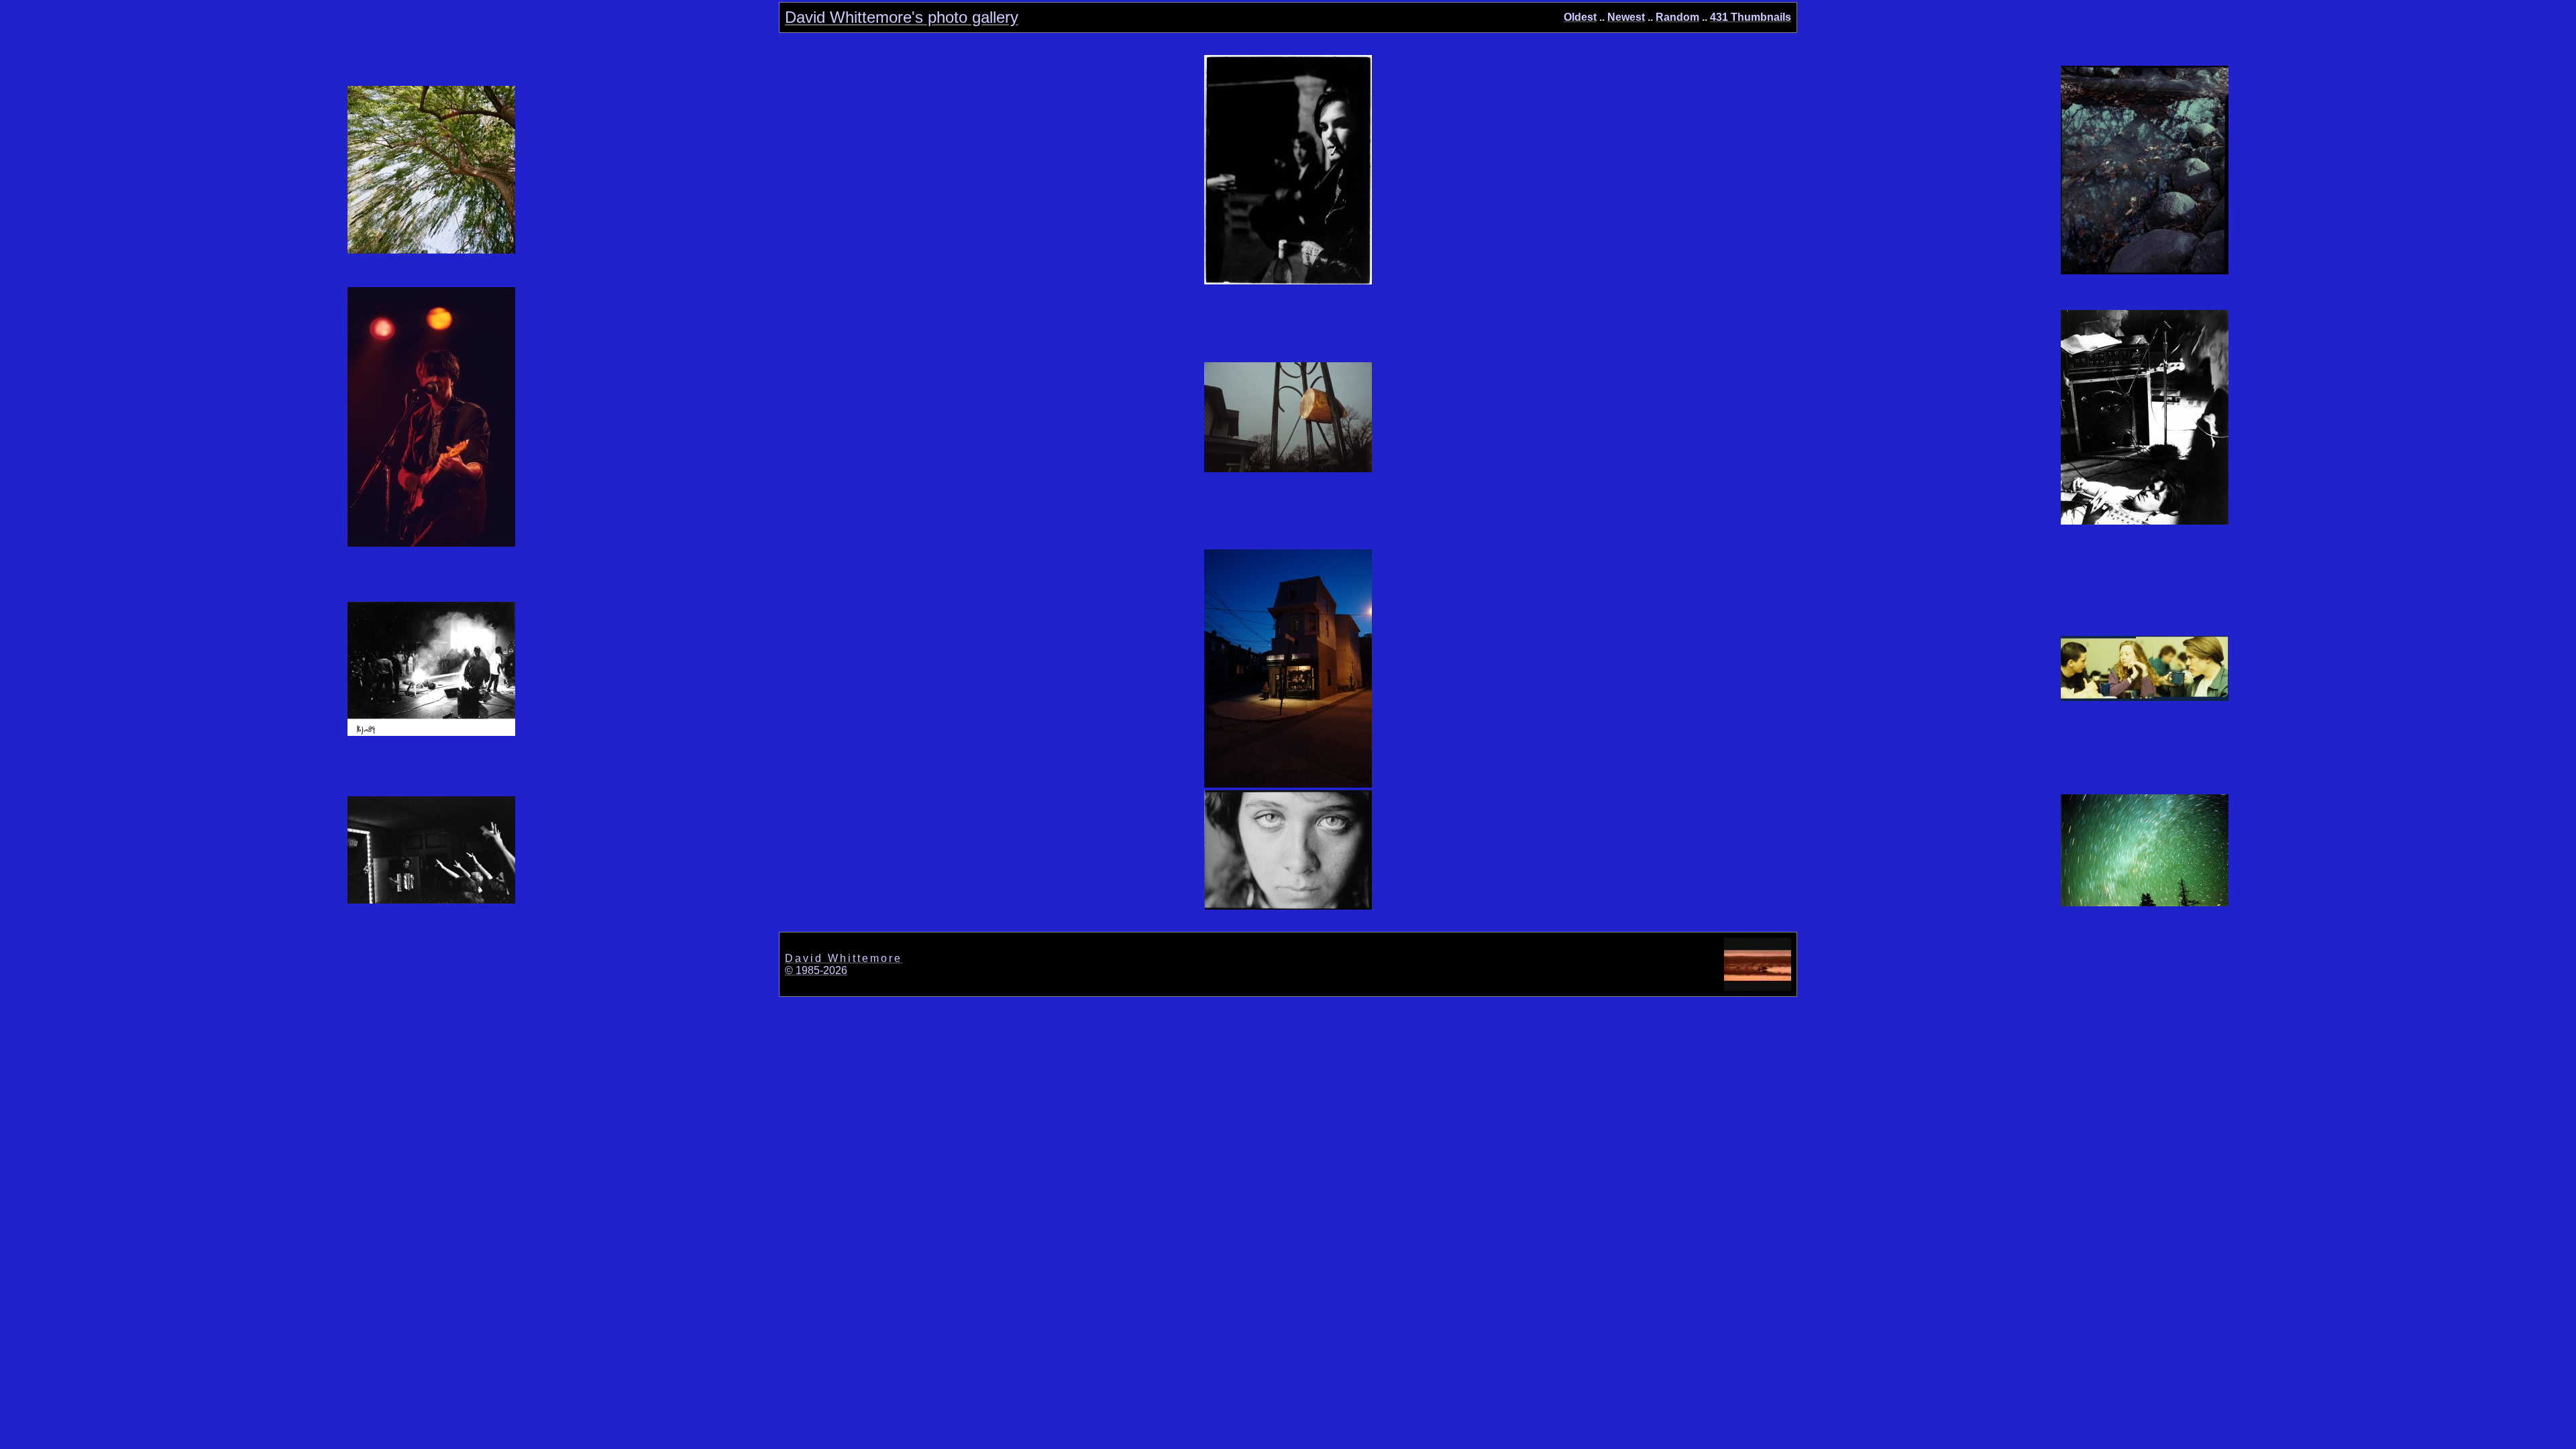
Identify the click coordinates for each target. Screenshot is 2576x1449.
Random (1677, 17)
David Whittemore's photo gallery (902, 17)
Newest (1626, 17)
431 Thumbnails (1751, 17)
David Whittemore (844, 958)
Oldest (1580, 17)
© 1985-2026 (816, 970)
